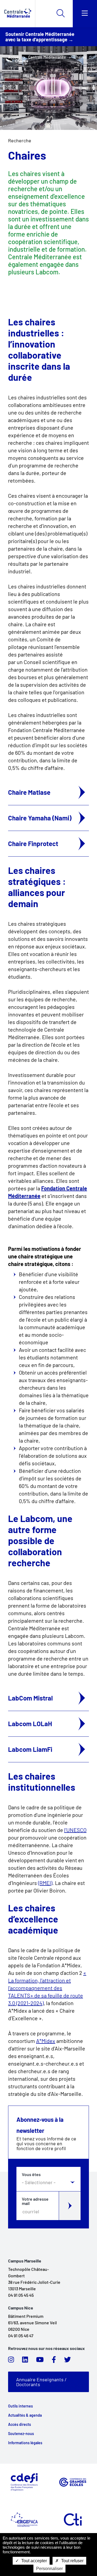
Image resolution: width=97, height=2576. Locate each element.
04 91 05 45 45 (21, 2295)
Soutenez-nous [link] (21, 2434)
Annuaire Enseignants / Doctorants (41, 2382)
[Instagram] (11, 2361)
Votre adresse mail (35, 2201)
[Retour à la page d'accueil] (18, 14)
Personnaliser (49, 2569)
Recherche (20, 140)
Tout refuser (72, 2561)
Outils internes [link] (20, 2406)
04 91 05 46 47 (21, 2336)
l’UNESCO (75, 1830)
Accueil (14, 57)
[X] (67, 2361)
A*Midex (46, 2041)
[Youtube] (40, 2361)
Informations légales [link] (25, 2443)
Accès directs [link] (20, 2425)
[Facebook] (54, 2361)
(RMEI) (45, 1883)
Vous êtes (31, 2174)
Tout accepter (34, 2561)
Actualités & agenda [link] (25, 2415)
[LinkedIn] (25, 2361)
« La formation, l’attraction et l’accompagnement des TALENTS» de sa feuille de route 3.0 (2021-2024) (47, 1988)
